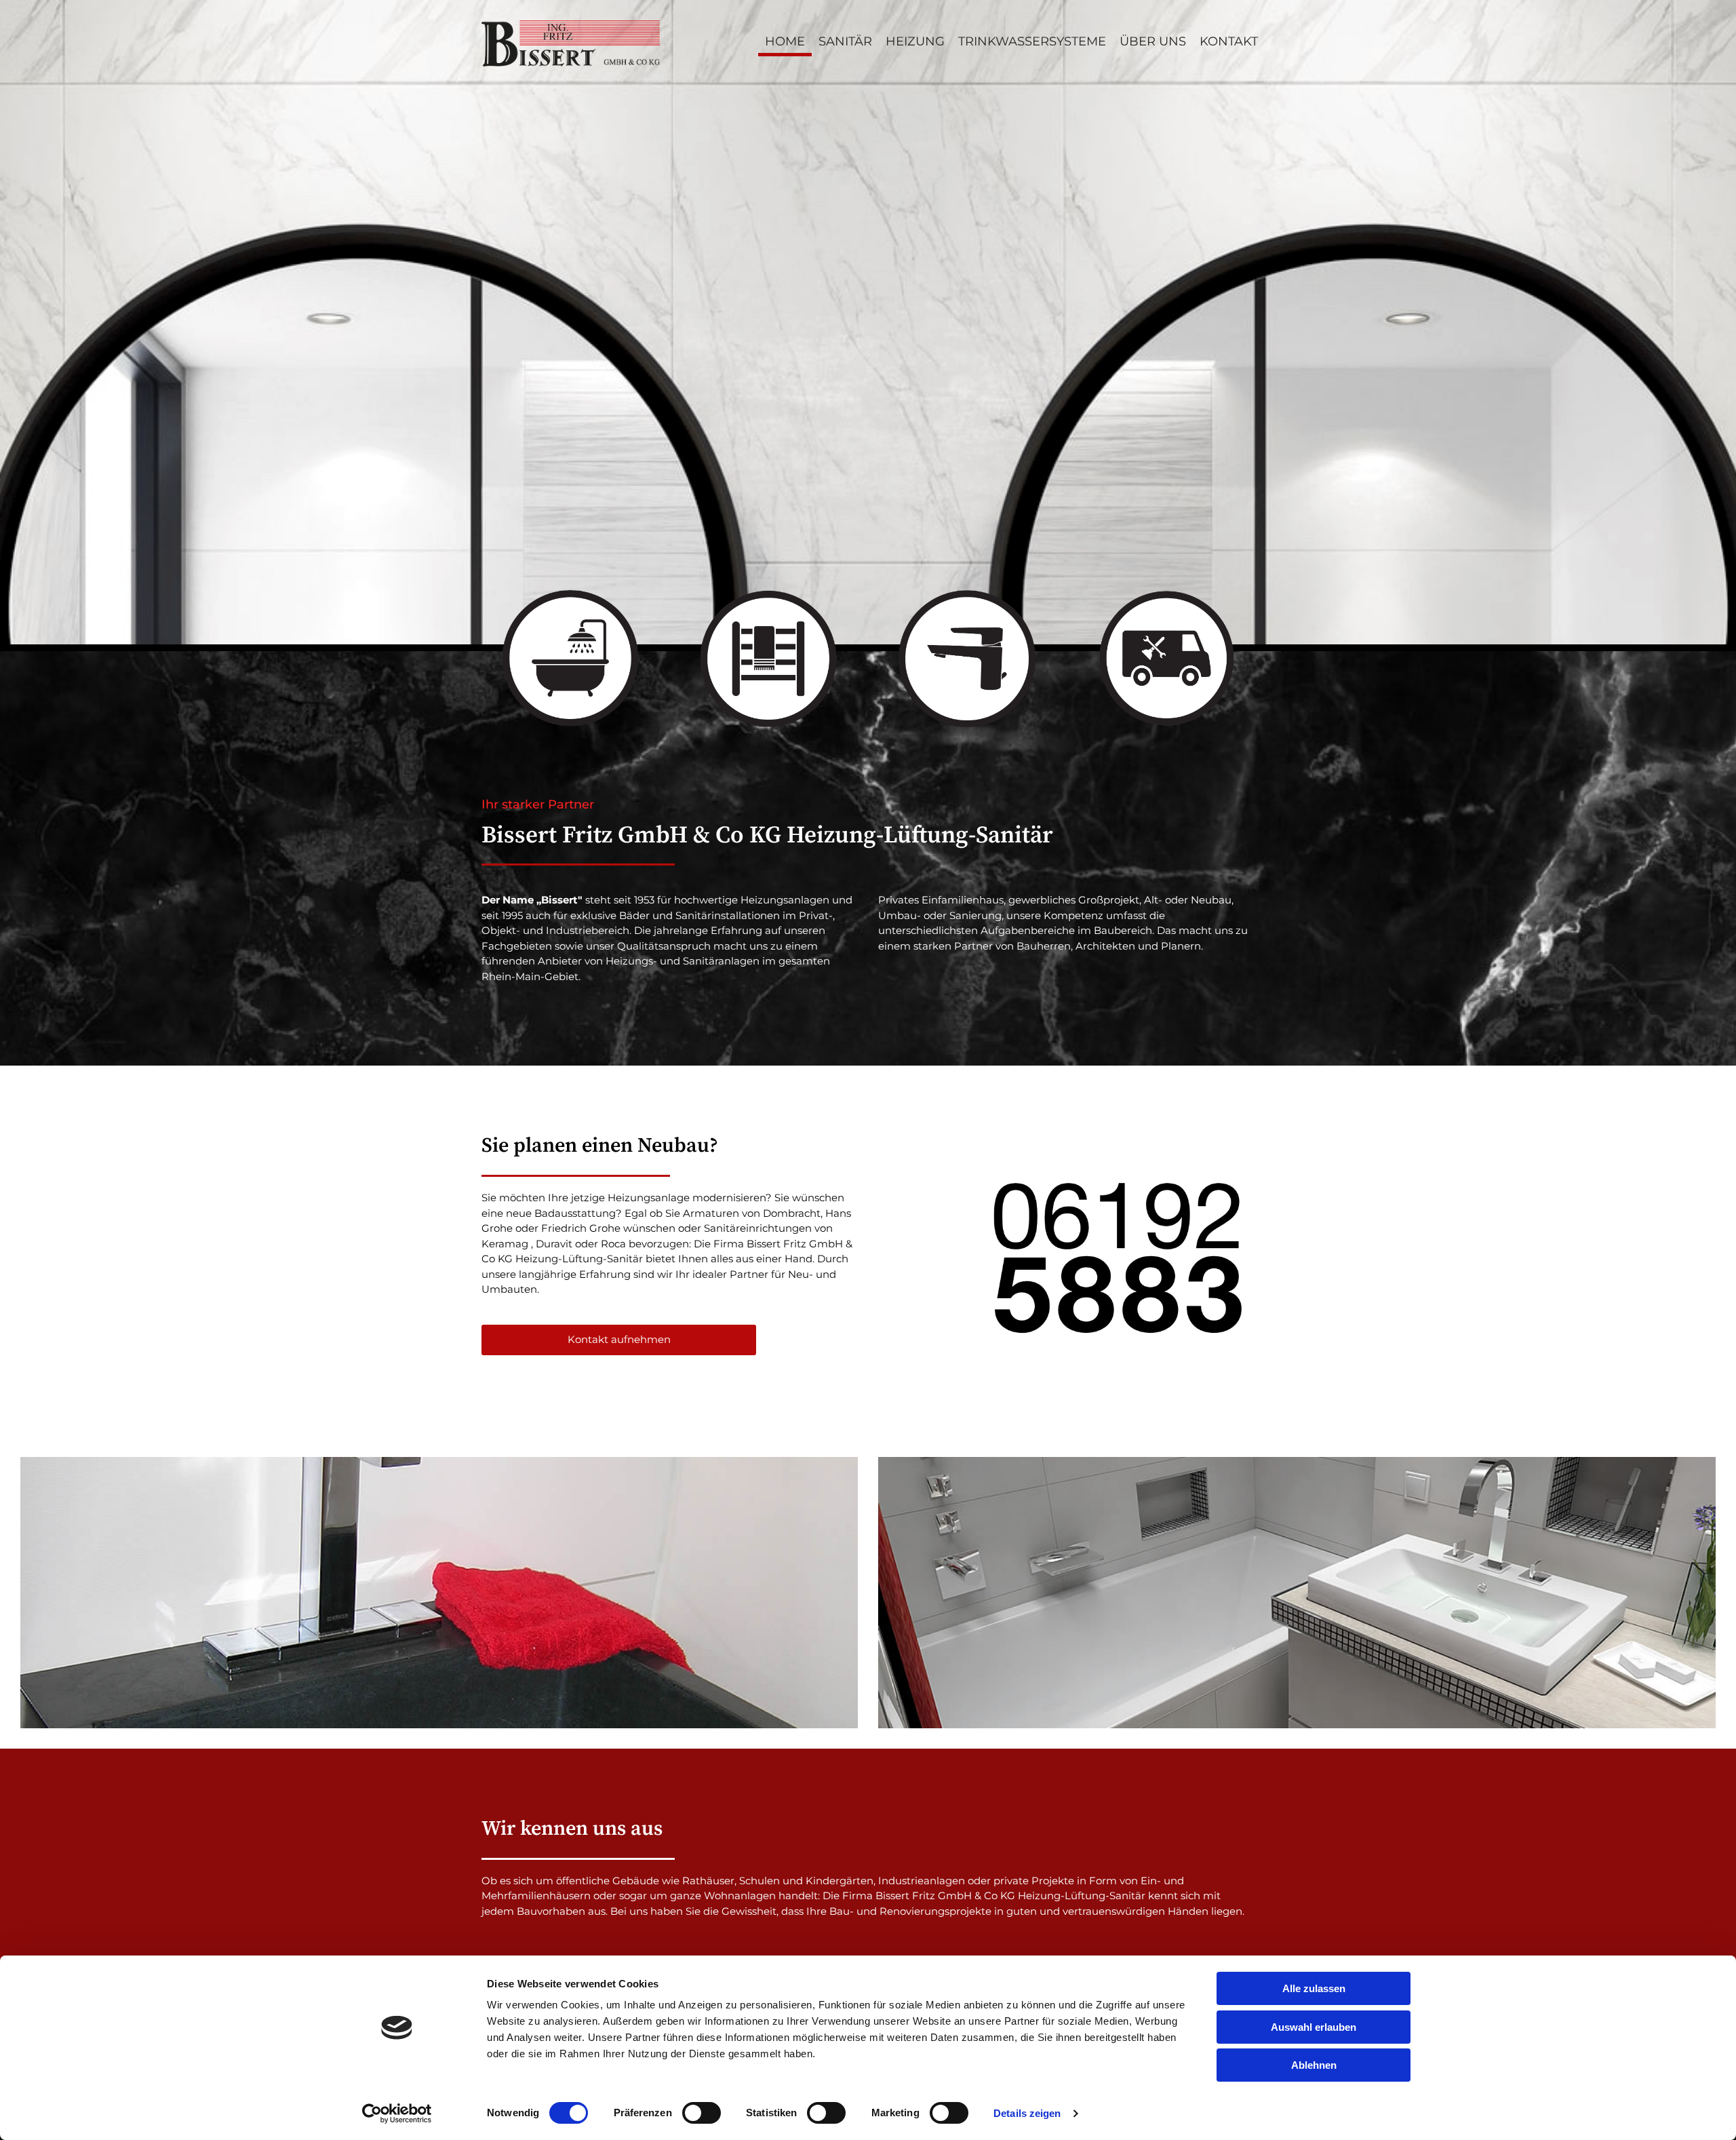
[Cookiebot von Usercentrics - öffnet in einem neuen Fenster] (397, 2114)
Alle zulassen (1314, 1988)
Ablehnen (1314, 2065)
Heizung (915, 41)
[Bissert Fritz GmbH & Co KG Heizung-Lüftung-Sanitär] (571, 43)
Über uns (1153, 41)
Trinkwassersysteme (1032, 41)
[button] (619, 1340)
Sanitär (845, 41)
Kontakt (1229, 41)
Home (785, 41)
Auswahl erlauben (1314, 2027)
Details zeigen (1027, 2113)
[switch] (702, 2113)
